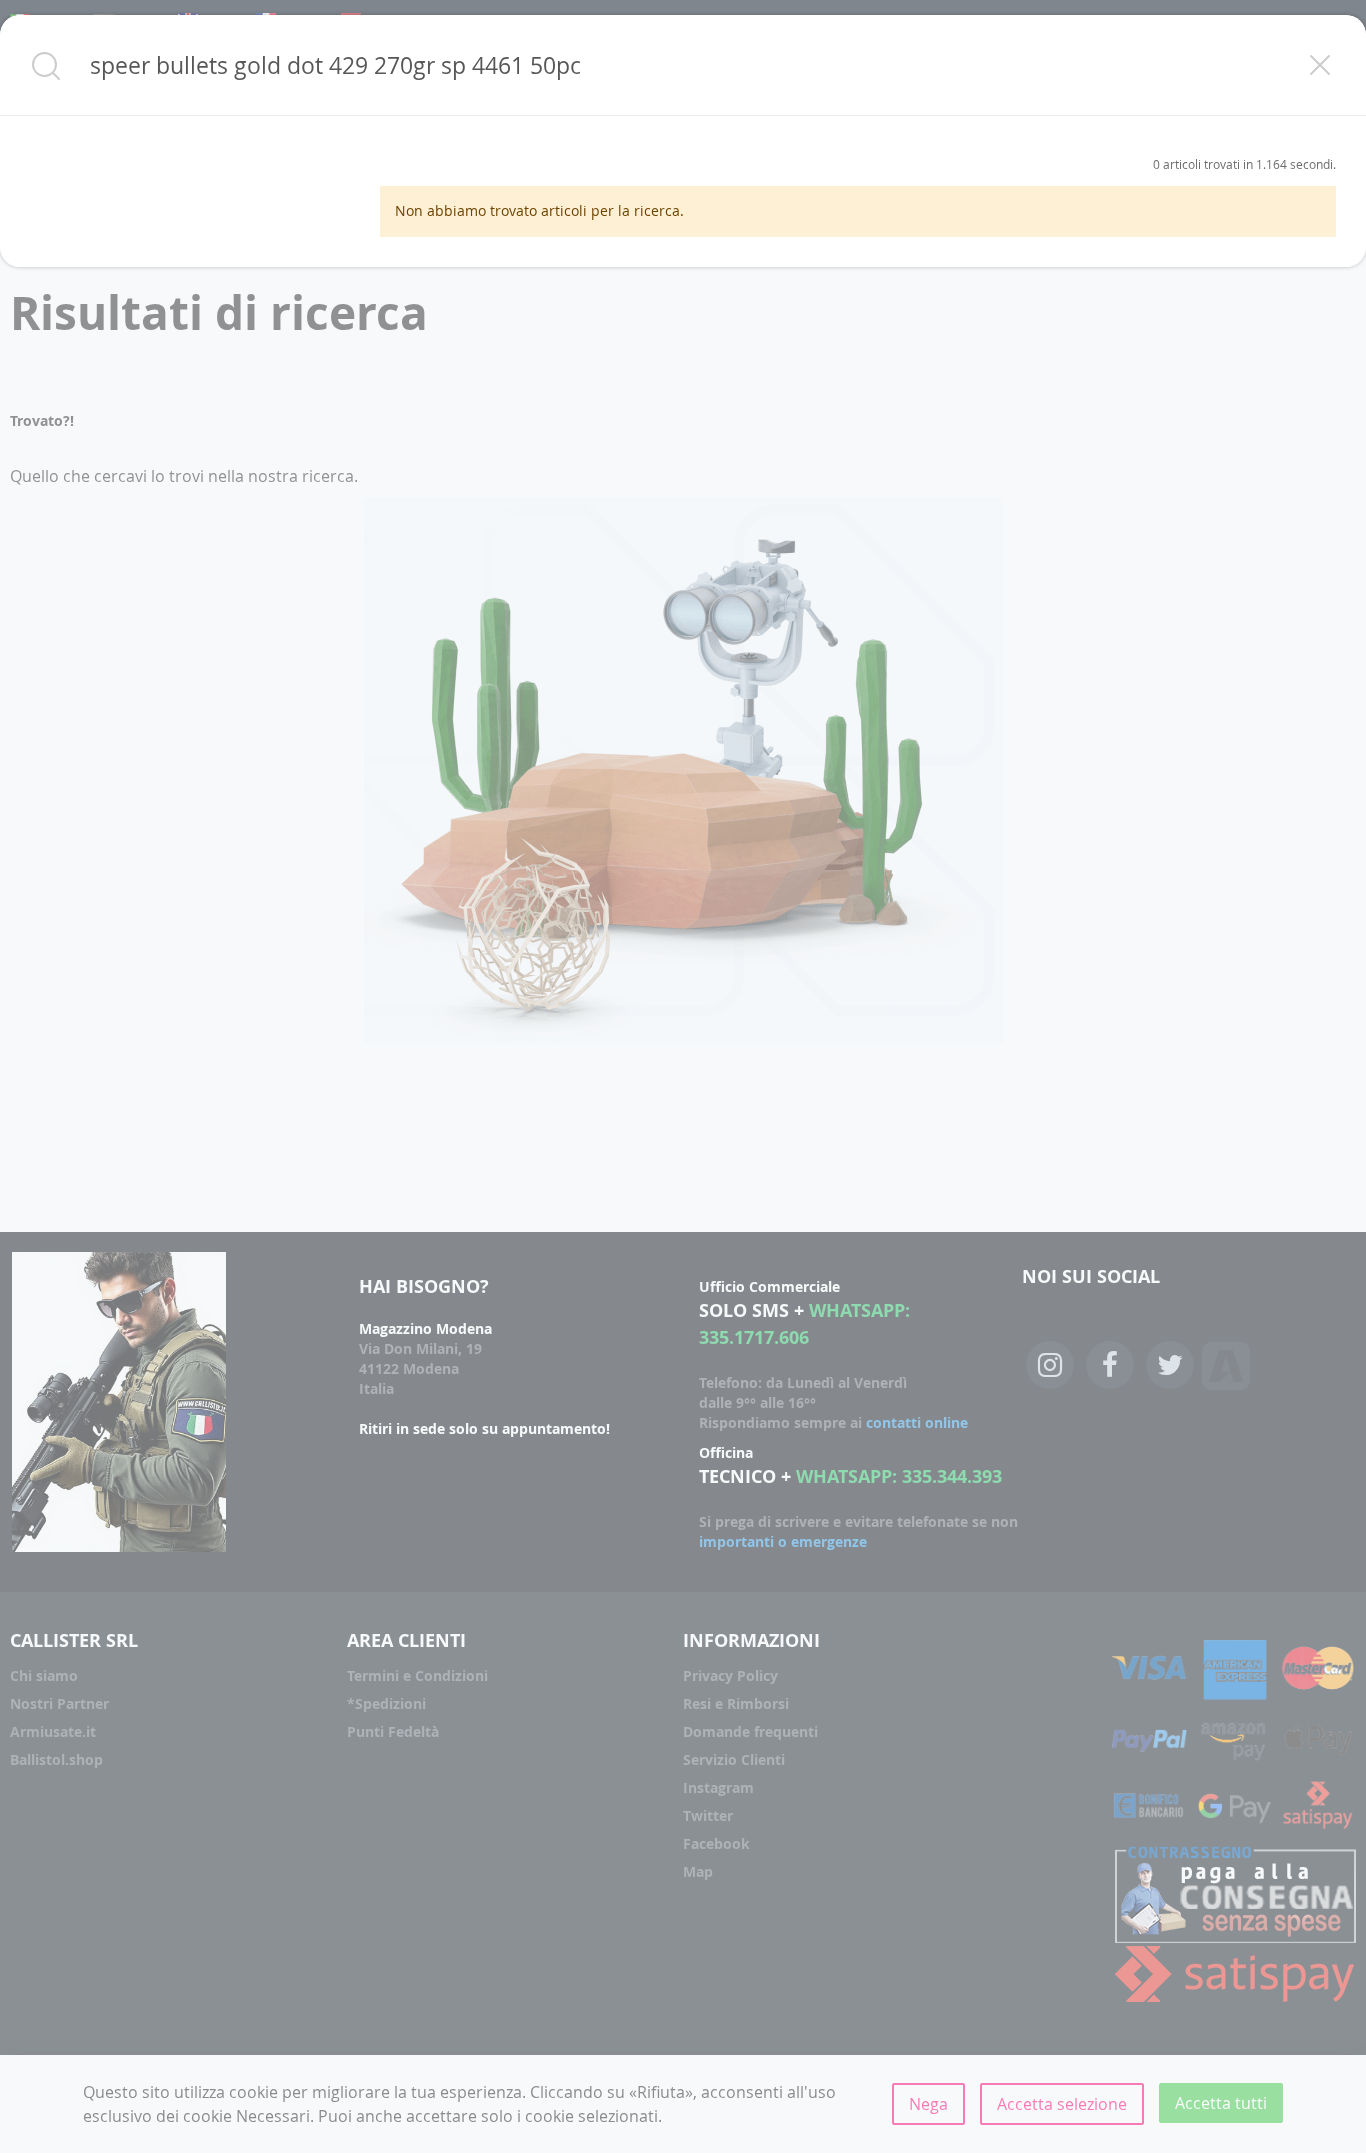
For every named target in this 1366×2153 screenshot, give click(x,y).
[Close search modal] (1320, 65)
